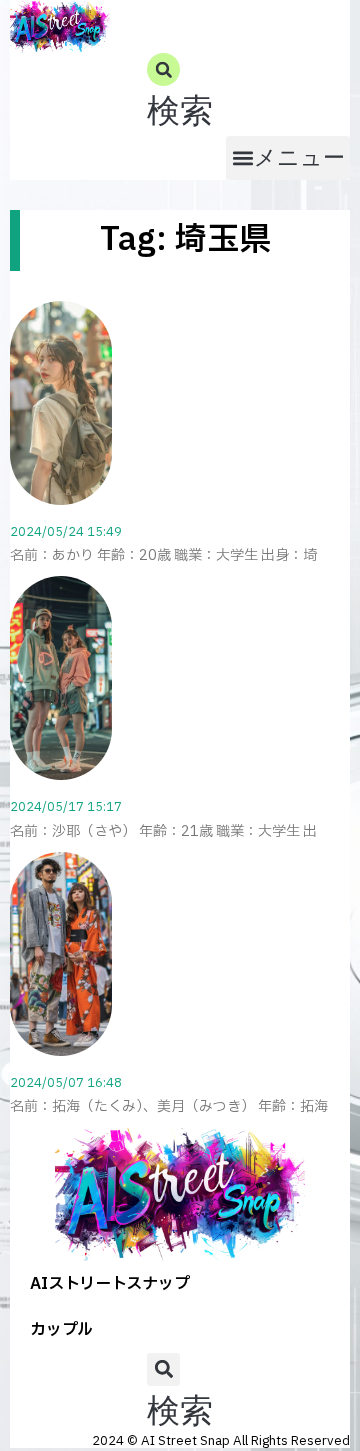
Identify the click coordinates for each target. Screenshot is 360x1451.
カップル (61, 1330)
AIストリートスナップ (110, 1284)
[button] (180, 94)
